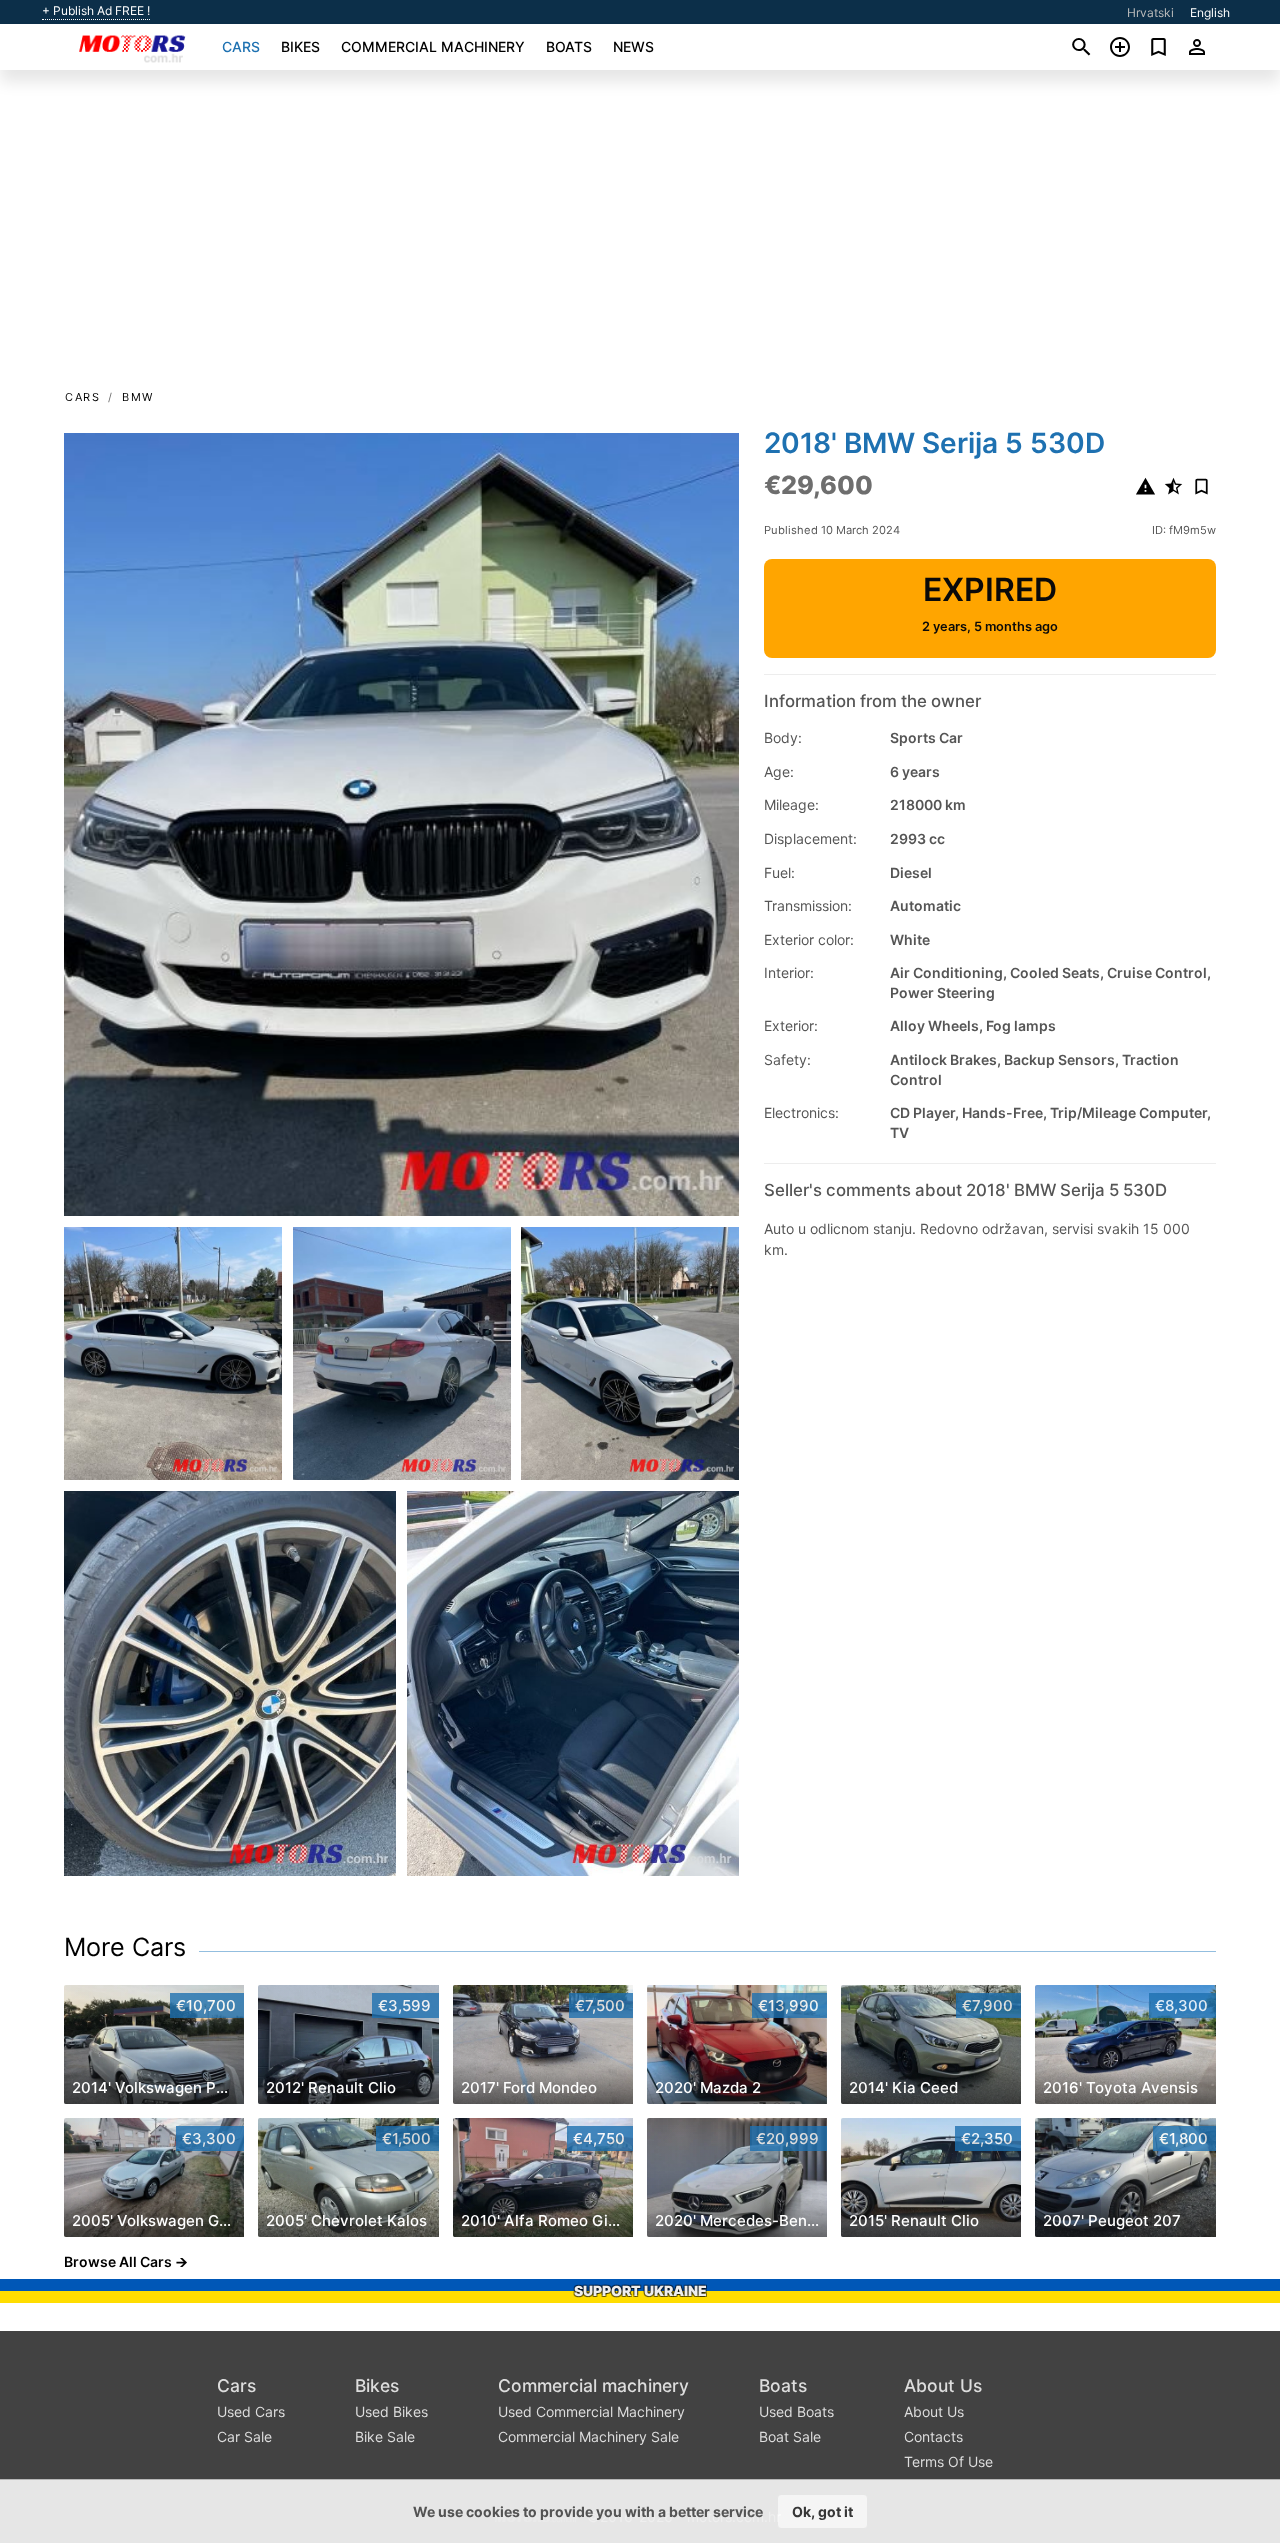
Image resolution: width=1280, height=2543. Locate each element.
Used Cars (251, 2411)
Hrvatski (1150, 12)
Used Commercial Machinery (591, 2411)
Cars (241, 46)
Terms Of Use (948, 2461)
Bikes (300, 46)
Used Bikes (391, 2411)
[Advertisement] (640, 236)
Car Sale (244, 2436)
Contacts (933, 2436)
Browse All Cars (118, 2261)
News (633, 46)
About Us (943, 2385)
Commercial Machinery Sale (588, 2436)
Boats (569, 46)
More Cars (125, 1947)
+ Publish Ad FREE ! (96, 11)
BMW (138, 397)
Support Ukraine (640, 2290)
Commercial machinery (433, 46)
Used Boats (796, 2411)
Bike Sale (385, 2436)
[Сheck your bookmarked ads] (1158, 47)
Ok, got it (822, 2511)
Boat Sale (790, 2436)
